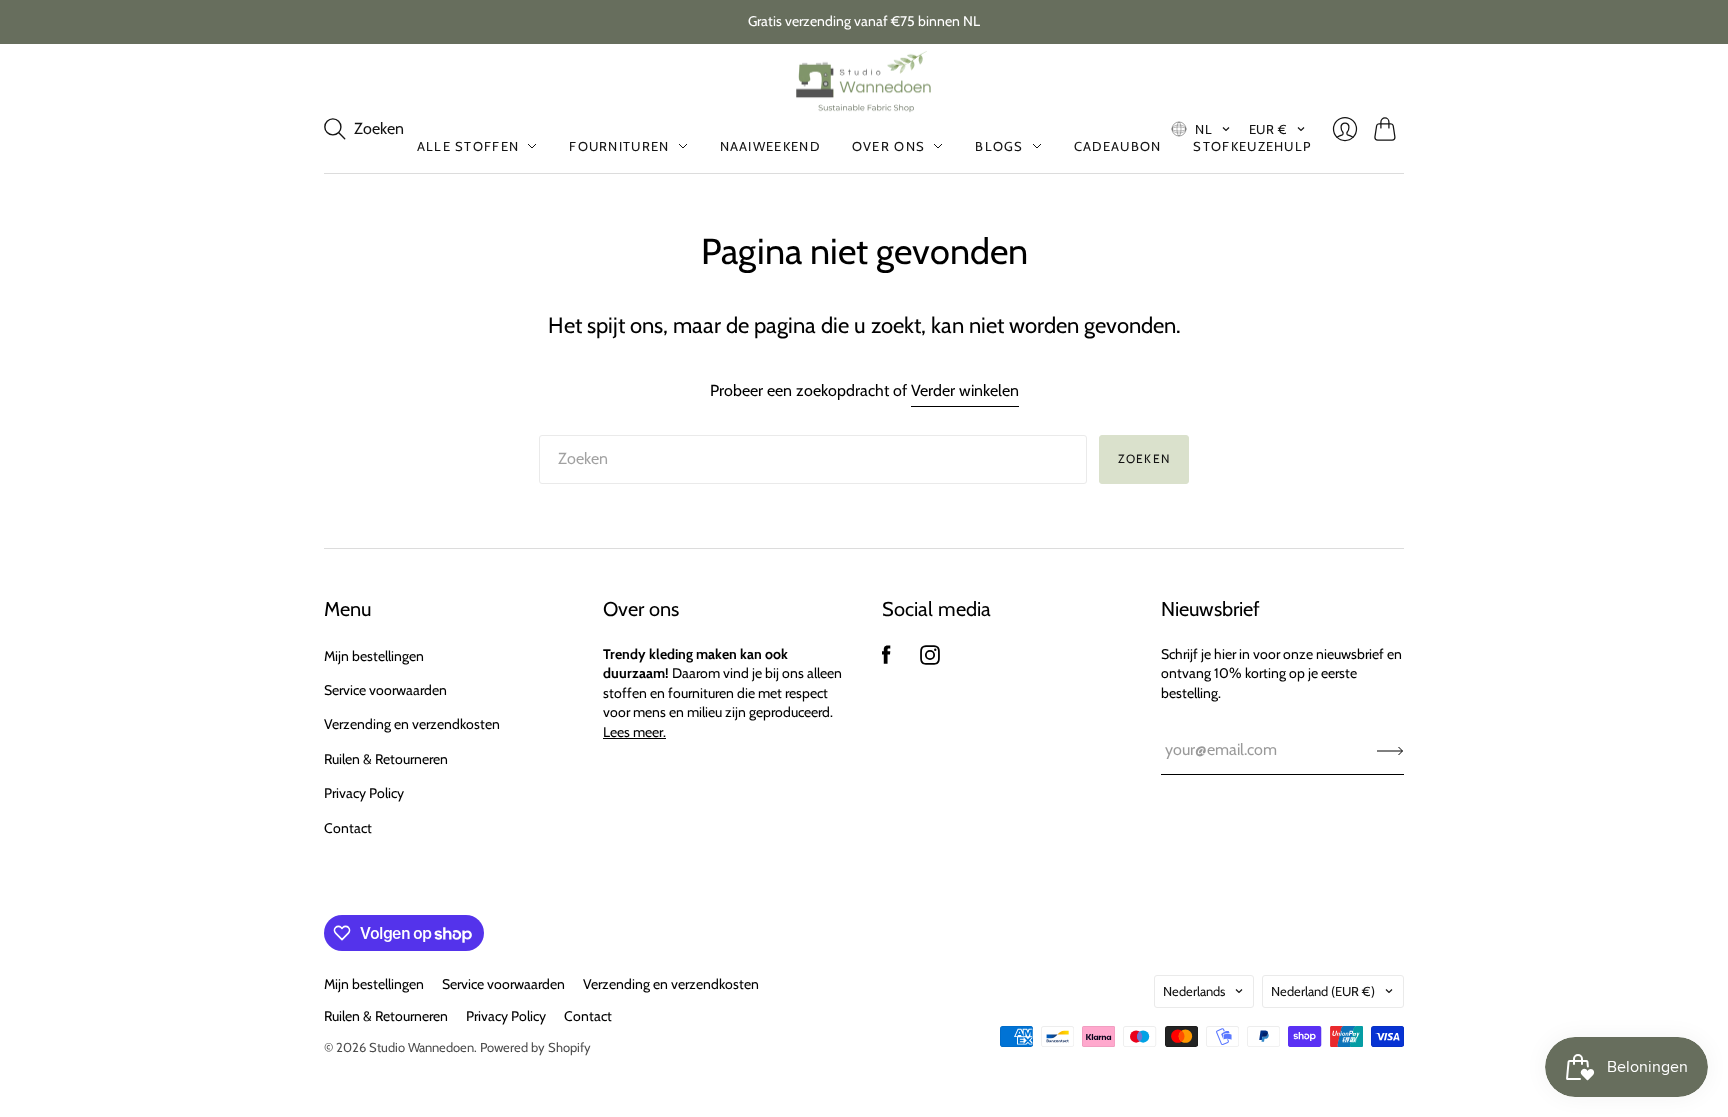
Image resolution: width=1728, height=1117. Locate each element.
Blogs (999, 146)
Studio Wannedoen (421, 1047)
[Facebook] (886, 659)
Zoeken (1144, 458)
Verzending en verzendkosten (412, 724)
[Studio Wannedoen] (864, 82)
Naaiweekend (770, 146)
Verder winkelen (965, 390)
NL (1203, 129)
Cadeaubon (1118, 146)
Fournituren (619, 146)
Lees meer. (634, 732)
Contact (348, 828)
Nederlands (1194, 991)
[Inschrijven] (1390, 750)
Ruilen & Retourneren (386, 759)
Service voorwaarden (385, 690)
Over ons (888, 146)
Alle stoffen (468, 146)
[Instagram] (930, 659)
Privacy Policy (364, 793)
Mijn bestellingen (374, 656)
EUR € (1268, 129)
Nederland (1323, 991)
